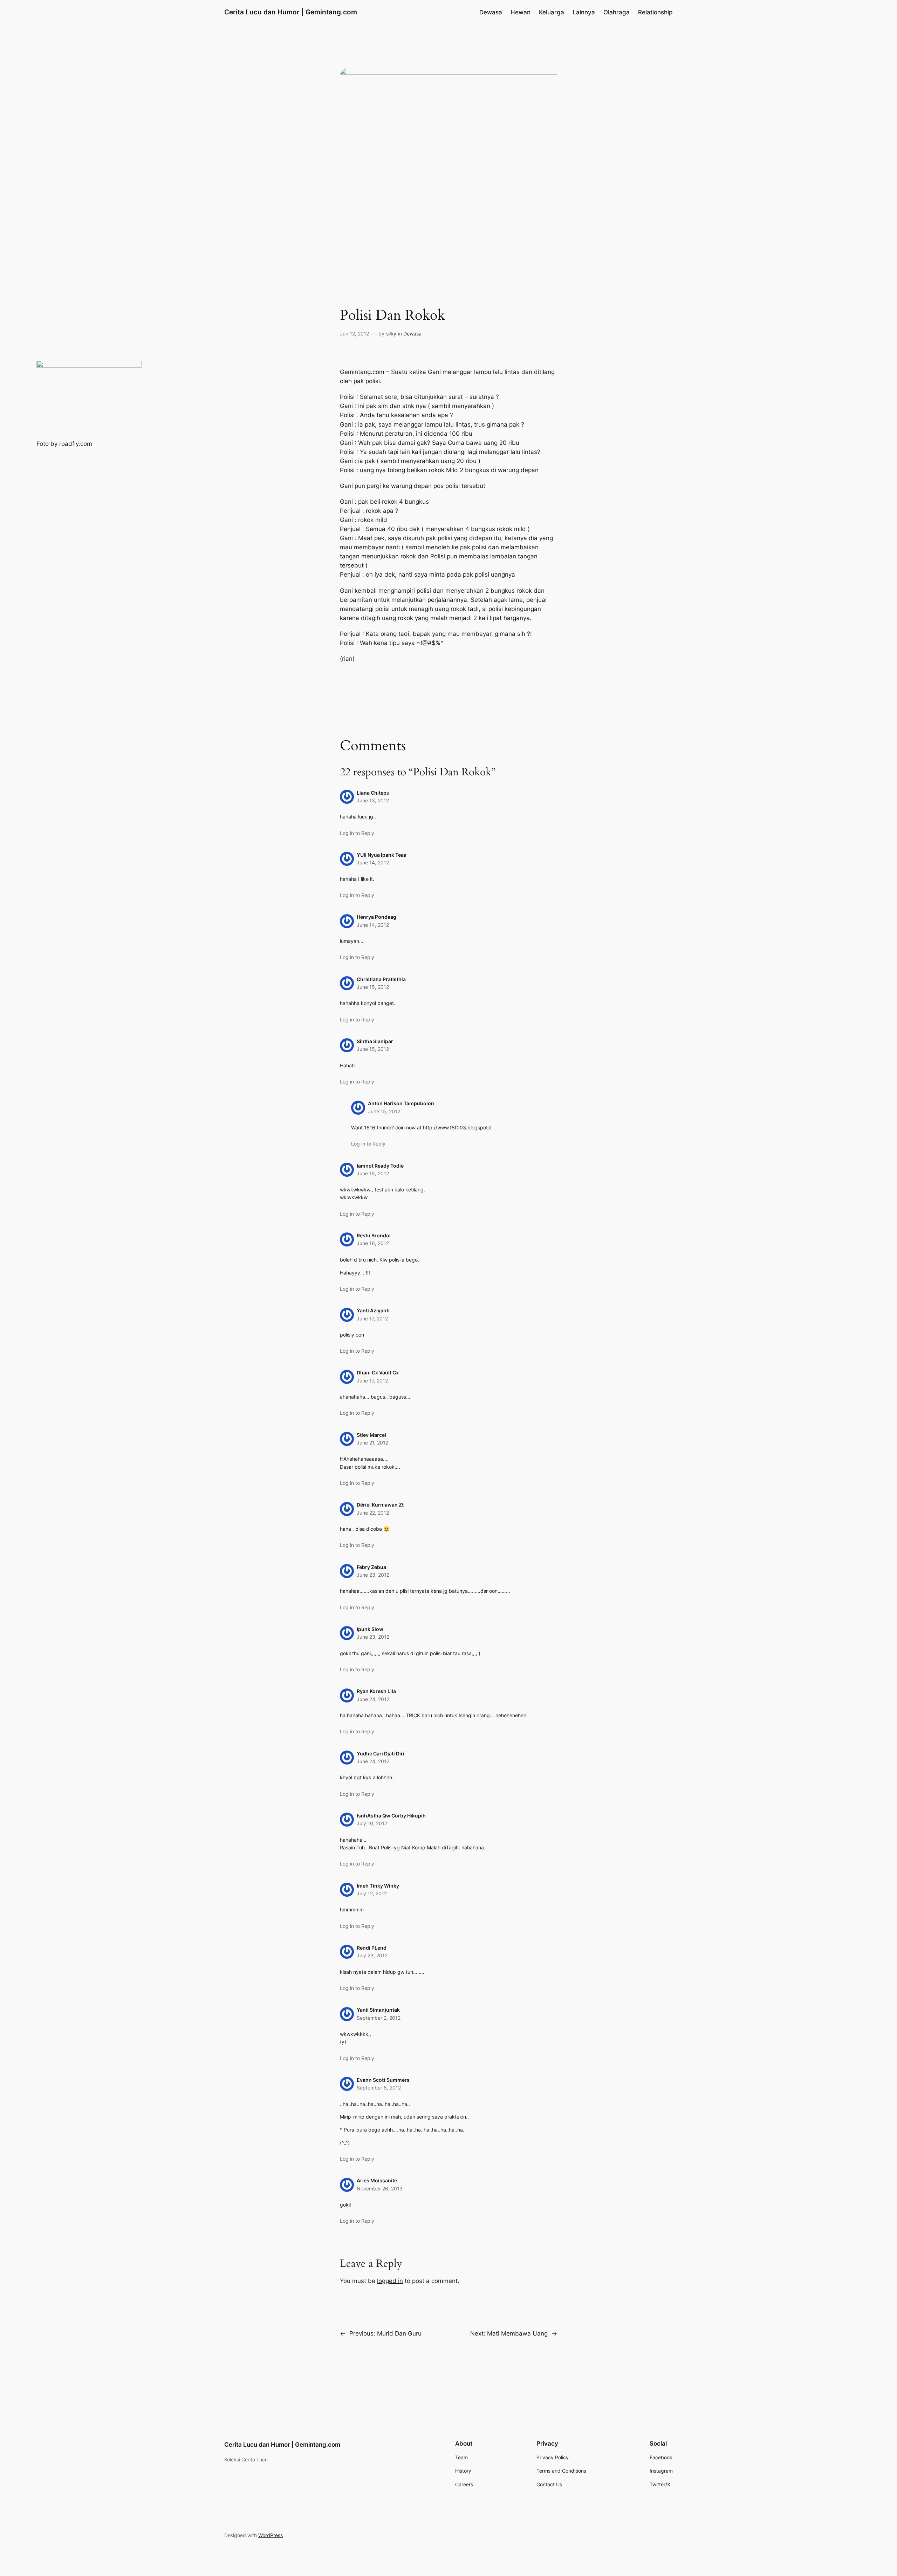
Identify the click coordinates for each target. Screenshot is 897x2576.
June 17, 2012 (372, 1318)
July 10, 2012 (372, 1823)
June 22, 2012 (373, 1513)
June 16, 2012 (373, 1243)
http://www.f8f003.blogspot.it (457, 1127)
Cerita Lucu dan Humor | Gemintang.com (291, 12)
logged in (390, 2281)
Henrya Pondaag (376, 917)
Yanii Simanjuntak (378, 2010)
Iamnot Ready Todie (380, 1166)
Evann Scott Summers (383, 2080)
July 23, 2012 (372, 1955)
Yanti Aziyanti (373, 1310)
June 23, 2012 (373, 1575)
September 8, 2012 (379, 2088)
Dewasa (412, 334)
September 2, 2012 (379, 2018)
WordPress (271, 2535)
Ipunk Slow (370, 1629)
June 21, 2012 (372, 1443)
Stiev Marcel (371, 1435)
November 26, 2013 (380, 2188)
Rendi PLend (372, 1948)
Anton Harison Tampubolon (401, 1103)
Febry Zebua (371, 1567)
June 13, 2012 (373, 800)
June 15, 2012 (373, 987)
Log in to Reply (357, 833)
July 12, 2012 (372, 1893)
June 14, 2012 (373, 862)
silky (391, 334)
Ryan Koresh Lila (376, 1691)
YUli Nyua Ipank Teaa (382, 855)
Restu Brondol (374, 1235)
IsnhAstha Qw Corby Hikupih (391, 1816)
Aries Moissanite (377, 2180)
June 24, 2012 (373, 1699)
